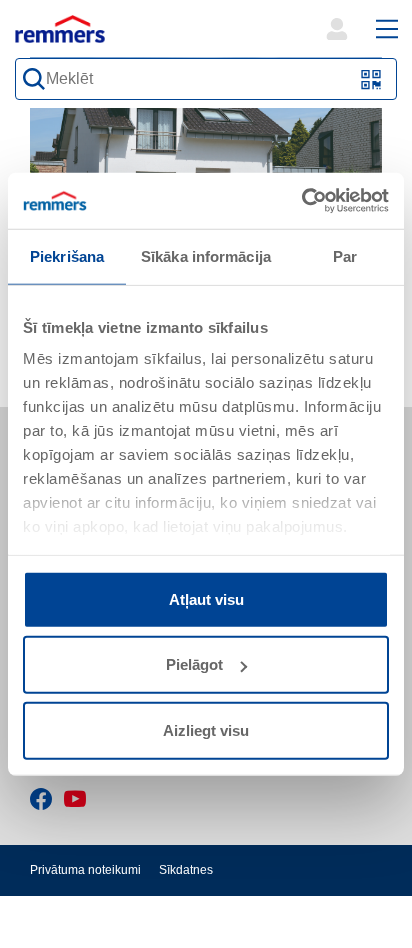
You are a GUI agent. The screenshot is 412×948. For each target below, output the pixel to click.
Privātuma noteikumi (85, 870)
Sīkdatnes (186, 870)
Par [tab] (345, 255)
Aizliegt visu (206, 729)
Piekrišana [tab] (67, 255)
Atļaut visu (206, 598)
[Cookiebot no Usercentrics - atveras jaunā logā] (301, 201)
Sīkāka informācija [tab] (206, 255)
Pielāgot (194, 664)
